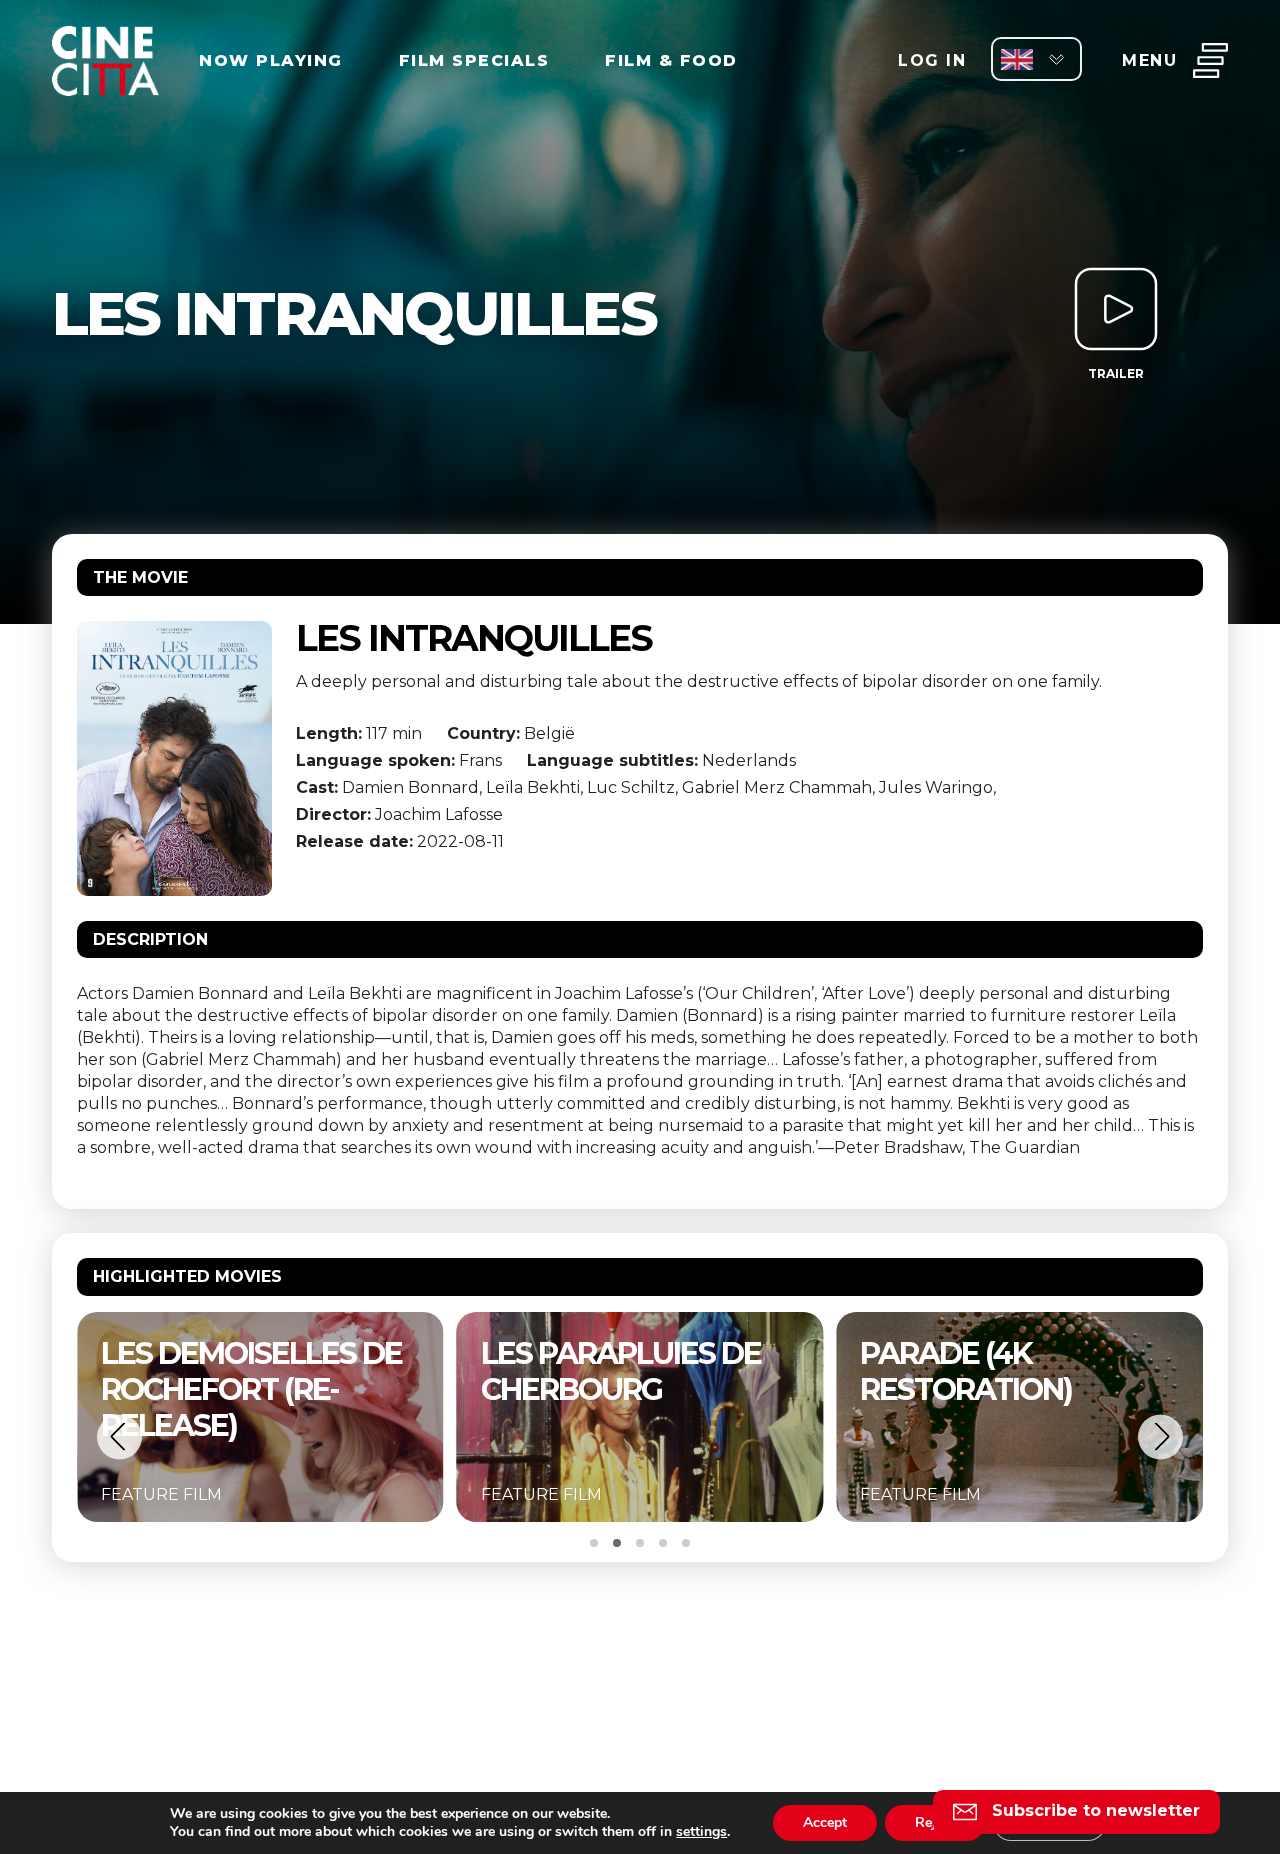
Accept (825, 1822)
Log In (932, 60)
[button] (119, 1436)
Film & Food (671, 60)
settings (701, 1832)
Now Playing (271, 60)
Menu (1149, 60)
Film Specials (474, 60)
